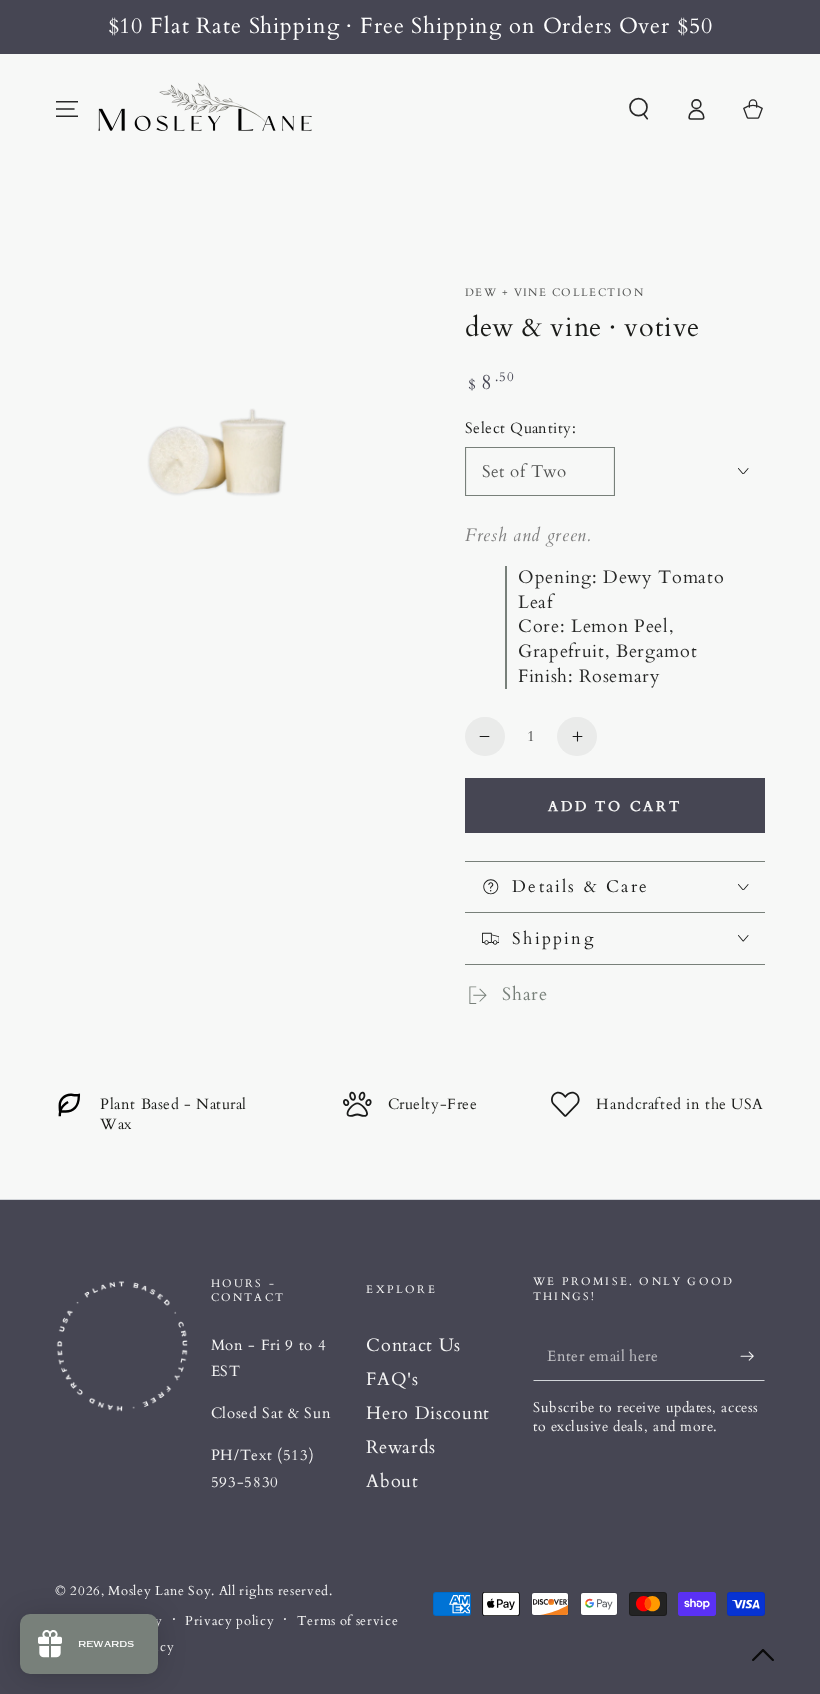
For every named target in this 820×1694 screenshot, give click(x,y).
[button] (638, 109)
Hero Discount (428, 1413)
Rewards (401, 1447)
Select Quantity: (520, 428)
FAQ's (392, 1379)
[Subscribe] (752, 1356)
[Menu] (67, 109)
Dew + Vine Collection (554, 292)
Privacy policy (229, 1621)
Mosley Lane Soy (159, 1591)
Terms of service (348, 1621)
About (392, 1481)
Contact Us (413, 1345)
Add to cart (615, 806)
